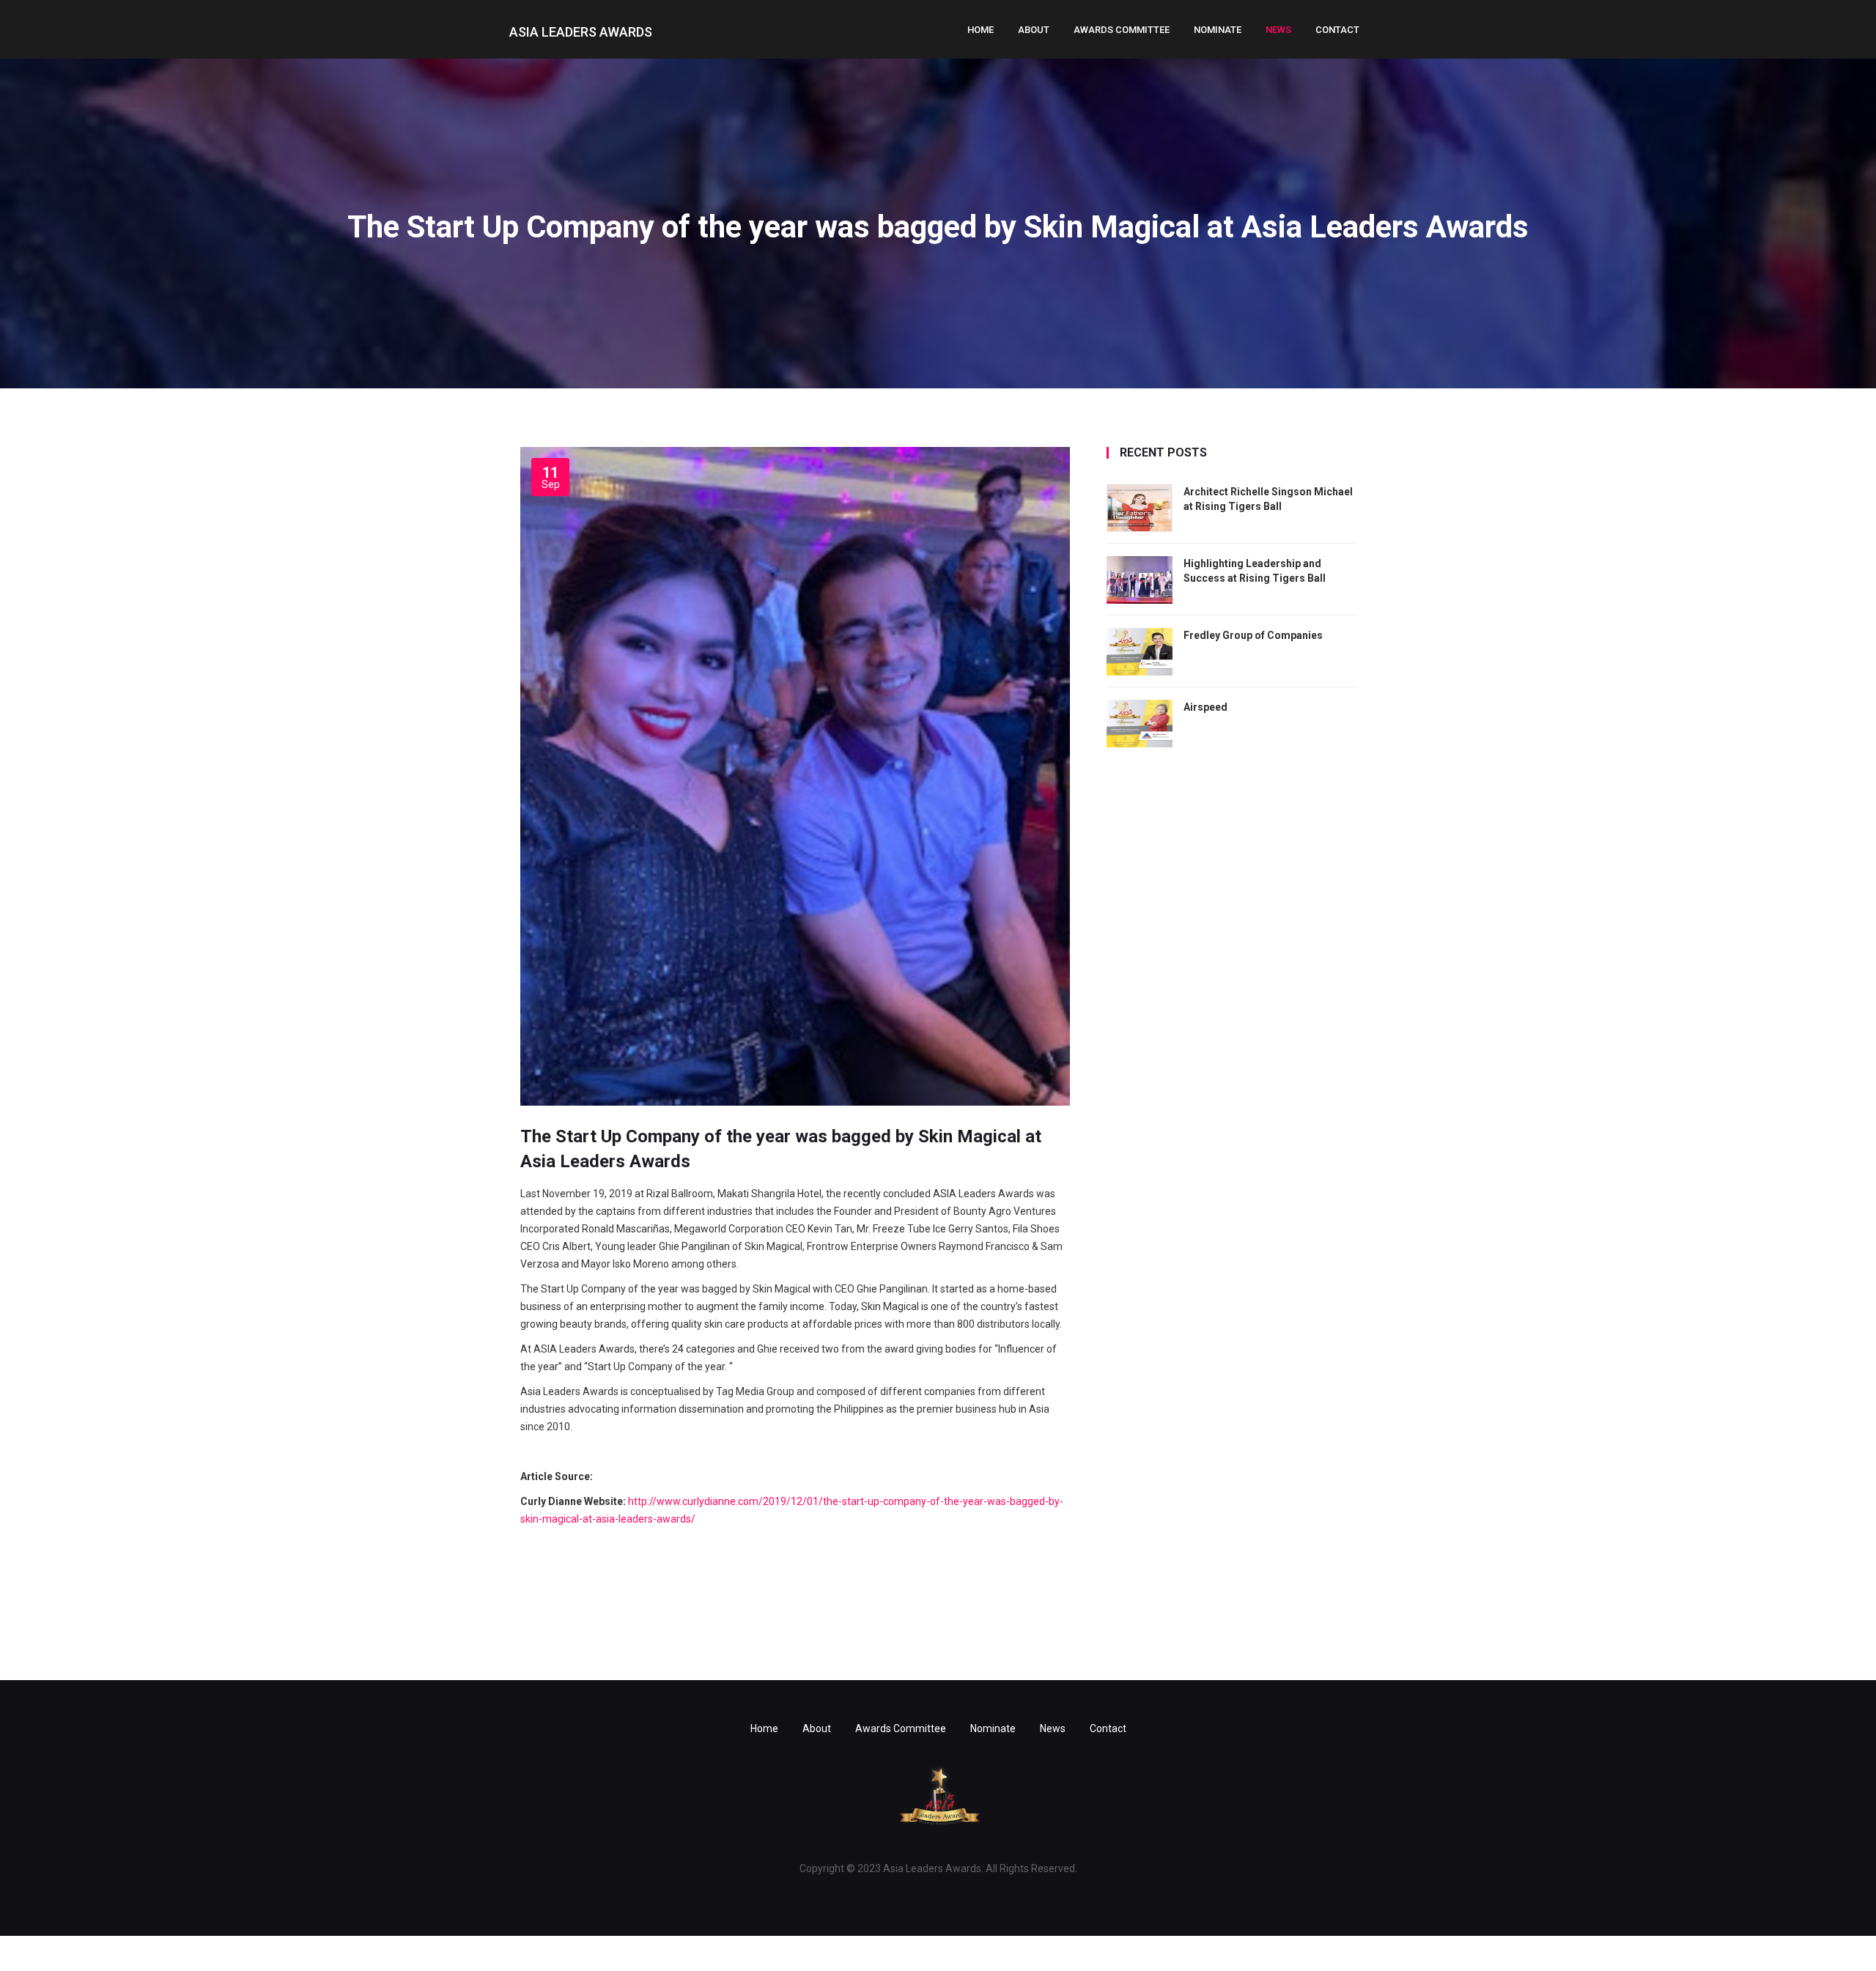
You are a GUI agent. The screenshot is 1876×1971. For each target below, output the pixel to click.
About (1034, 30)
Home (981, 30)
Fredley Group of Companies (1253, 635)
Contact (1337, 30)
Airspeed (1205, 707)
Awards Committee (1122, 30)
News (1278, 30)
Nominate (1218, 30)
